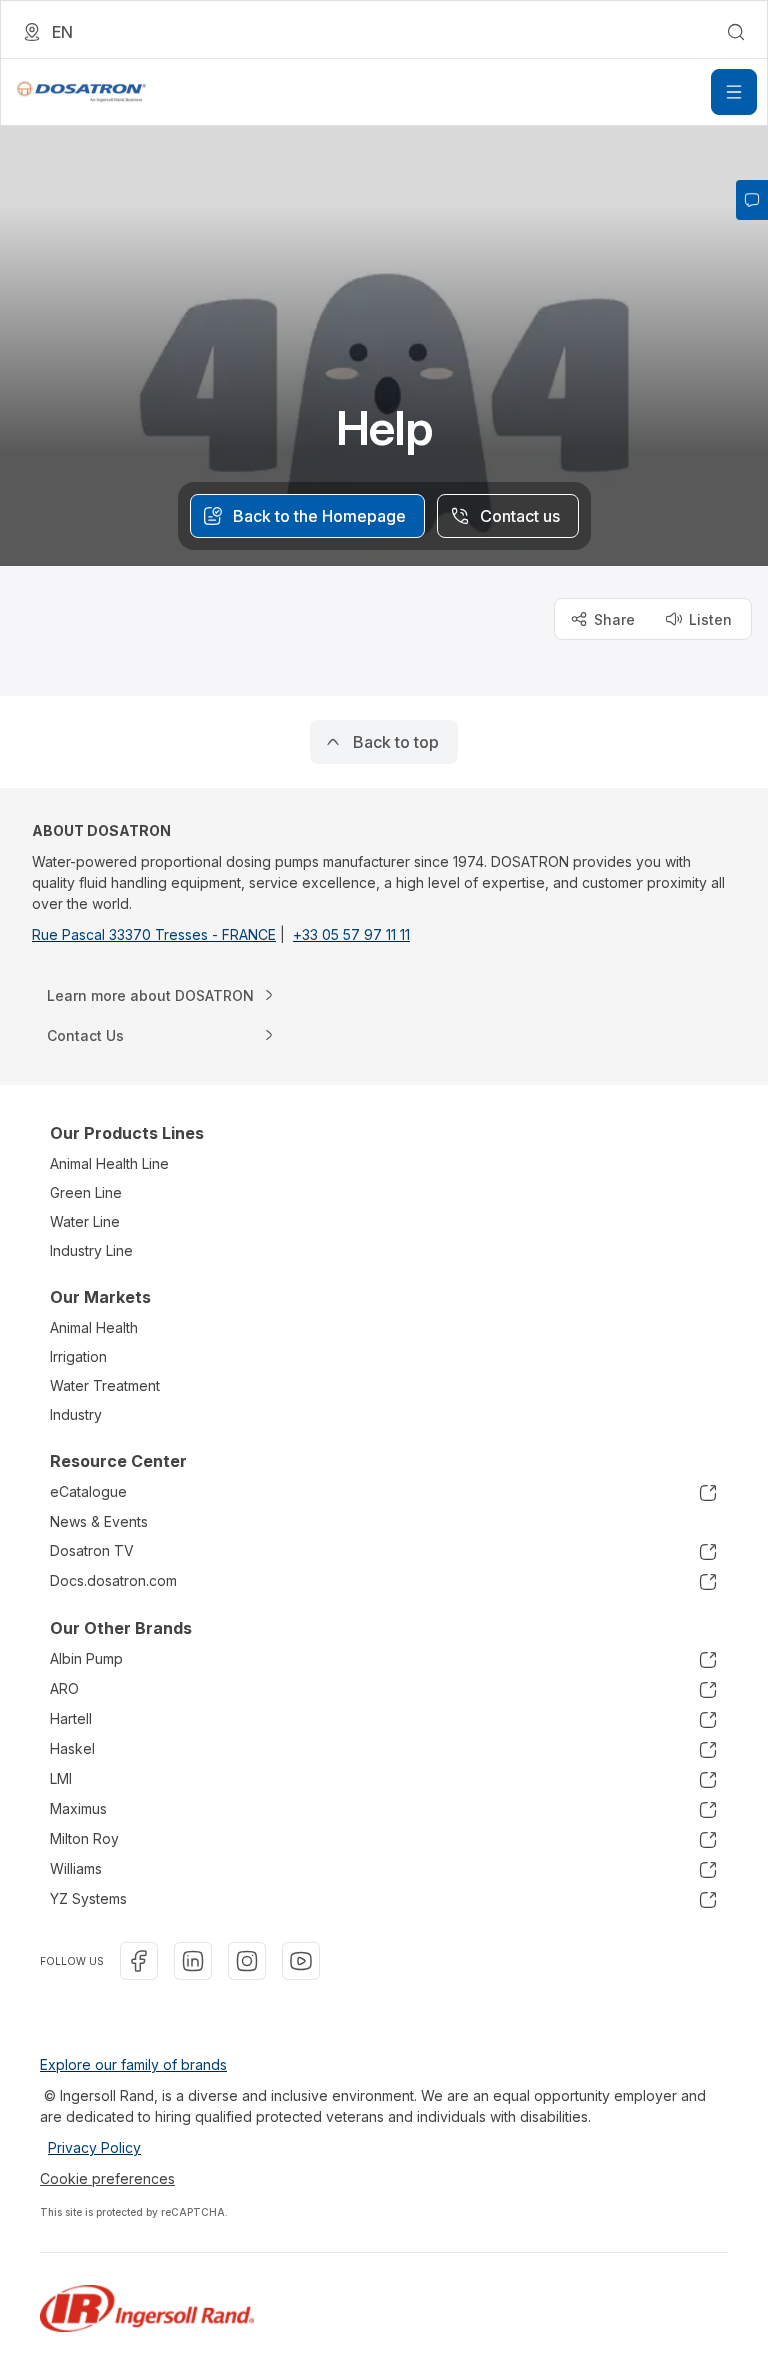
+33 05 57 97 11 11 (351, 934)
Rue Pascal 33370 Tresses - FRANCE (154, 934)
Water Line (85, 1221)
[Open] (734, 92)
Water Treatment (105, 1385)
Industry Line (91, 1250)
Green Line (86, 1192)
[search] (736, 32)
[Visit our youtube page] (301, 1961)
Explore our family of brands (133, 2064)
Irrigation (78, 1356)
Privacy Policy (94, 2147)
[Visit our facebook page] (139, 1961)
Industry (76, 1414)
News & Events (99, 1521)
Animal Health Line (109, 1163)
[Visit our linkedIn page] (193, 1961)
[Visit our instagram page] (247, 1961)
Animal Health (94, 1327)
